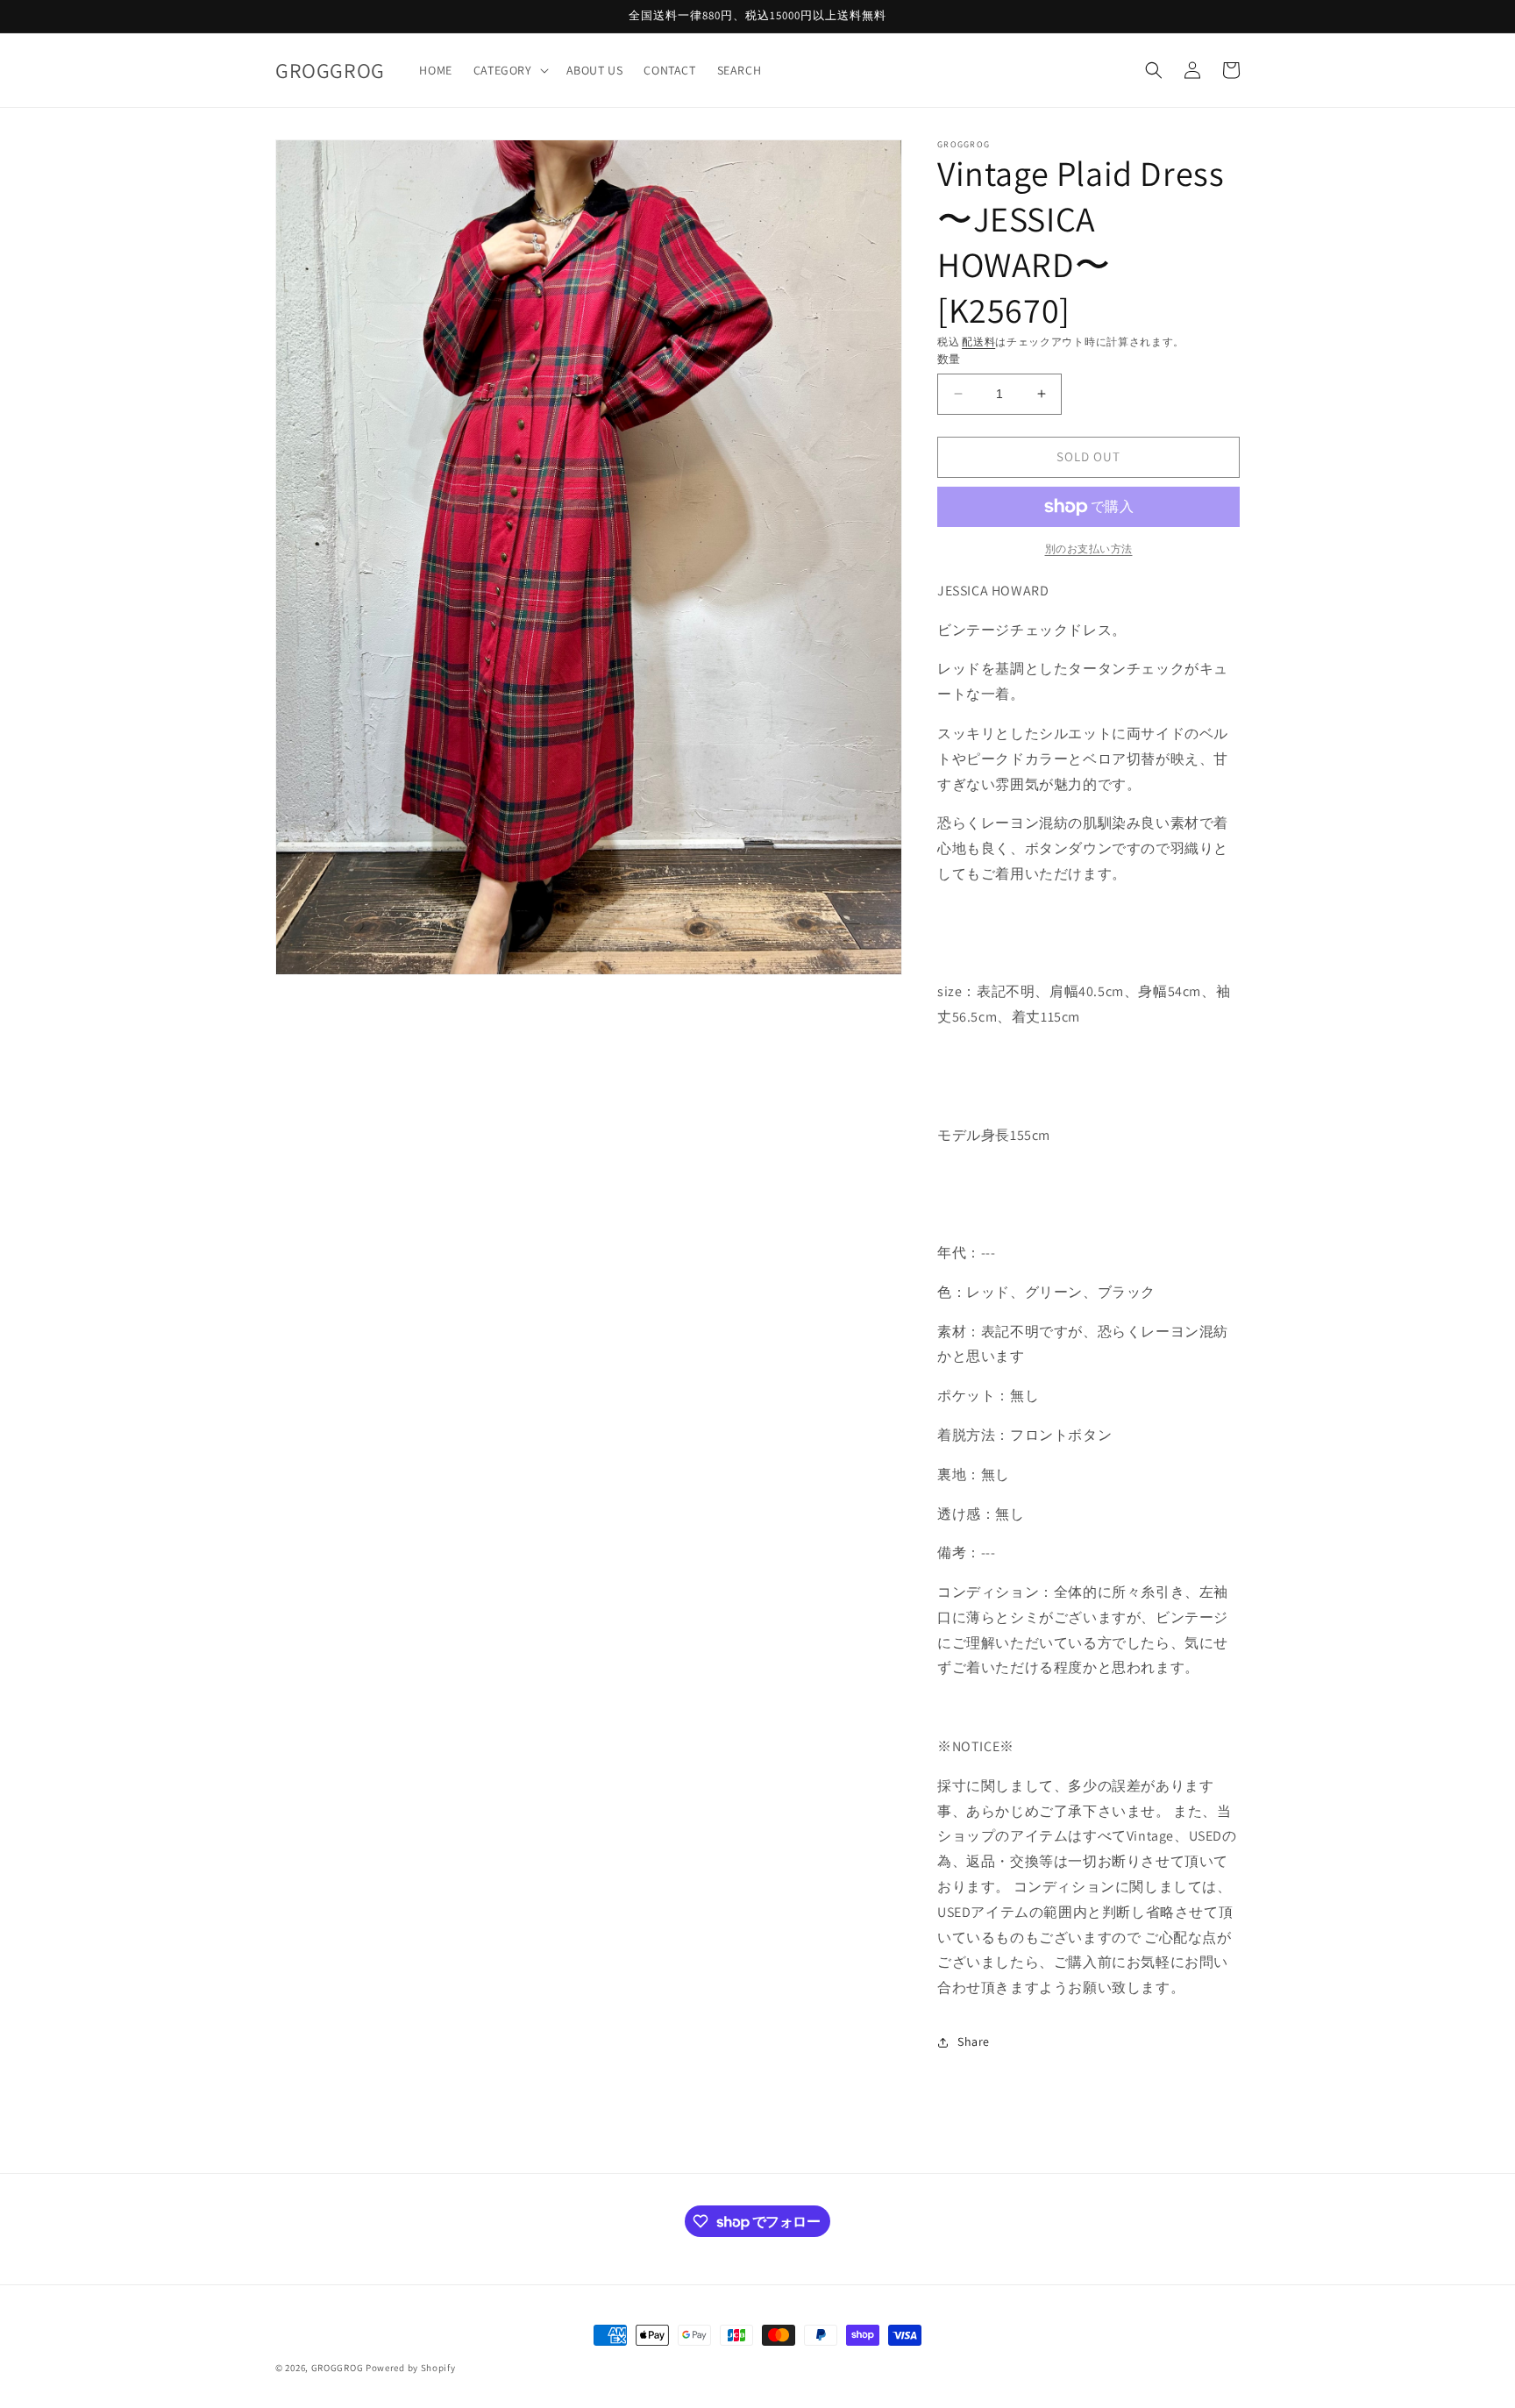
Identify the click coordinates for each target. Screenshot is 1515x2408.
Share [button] (974, 2041)
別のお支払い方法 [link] (1089, 549)
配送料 (978, 342)
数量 (949, 359)
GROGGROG (338, 2368)
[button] (509, 70)
